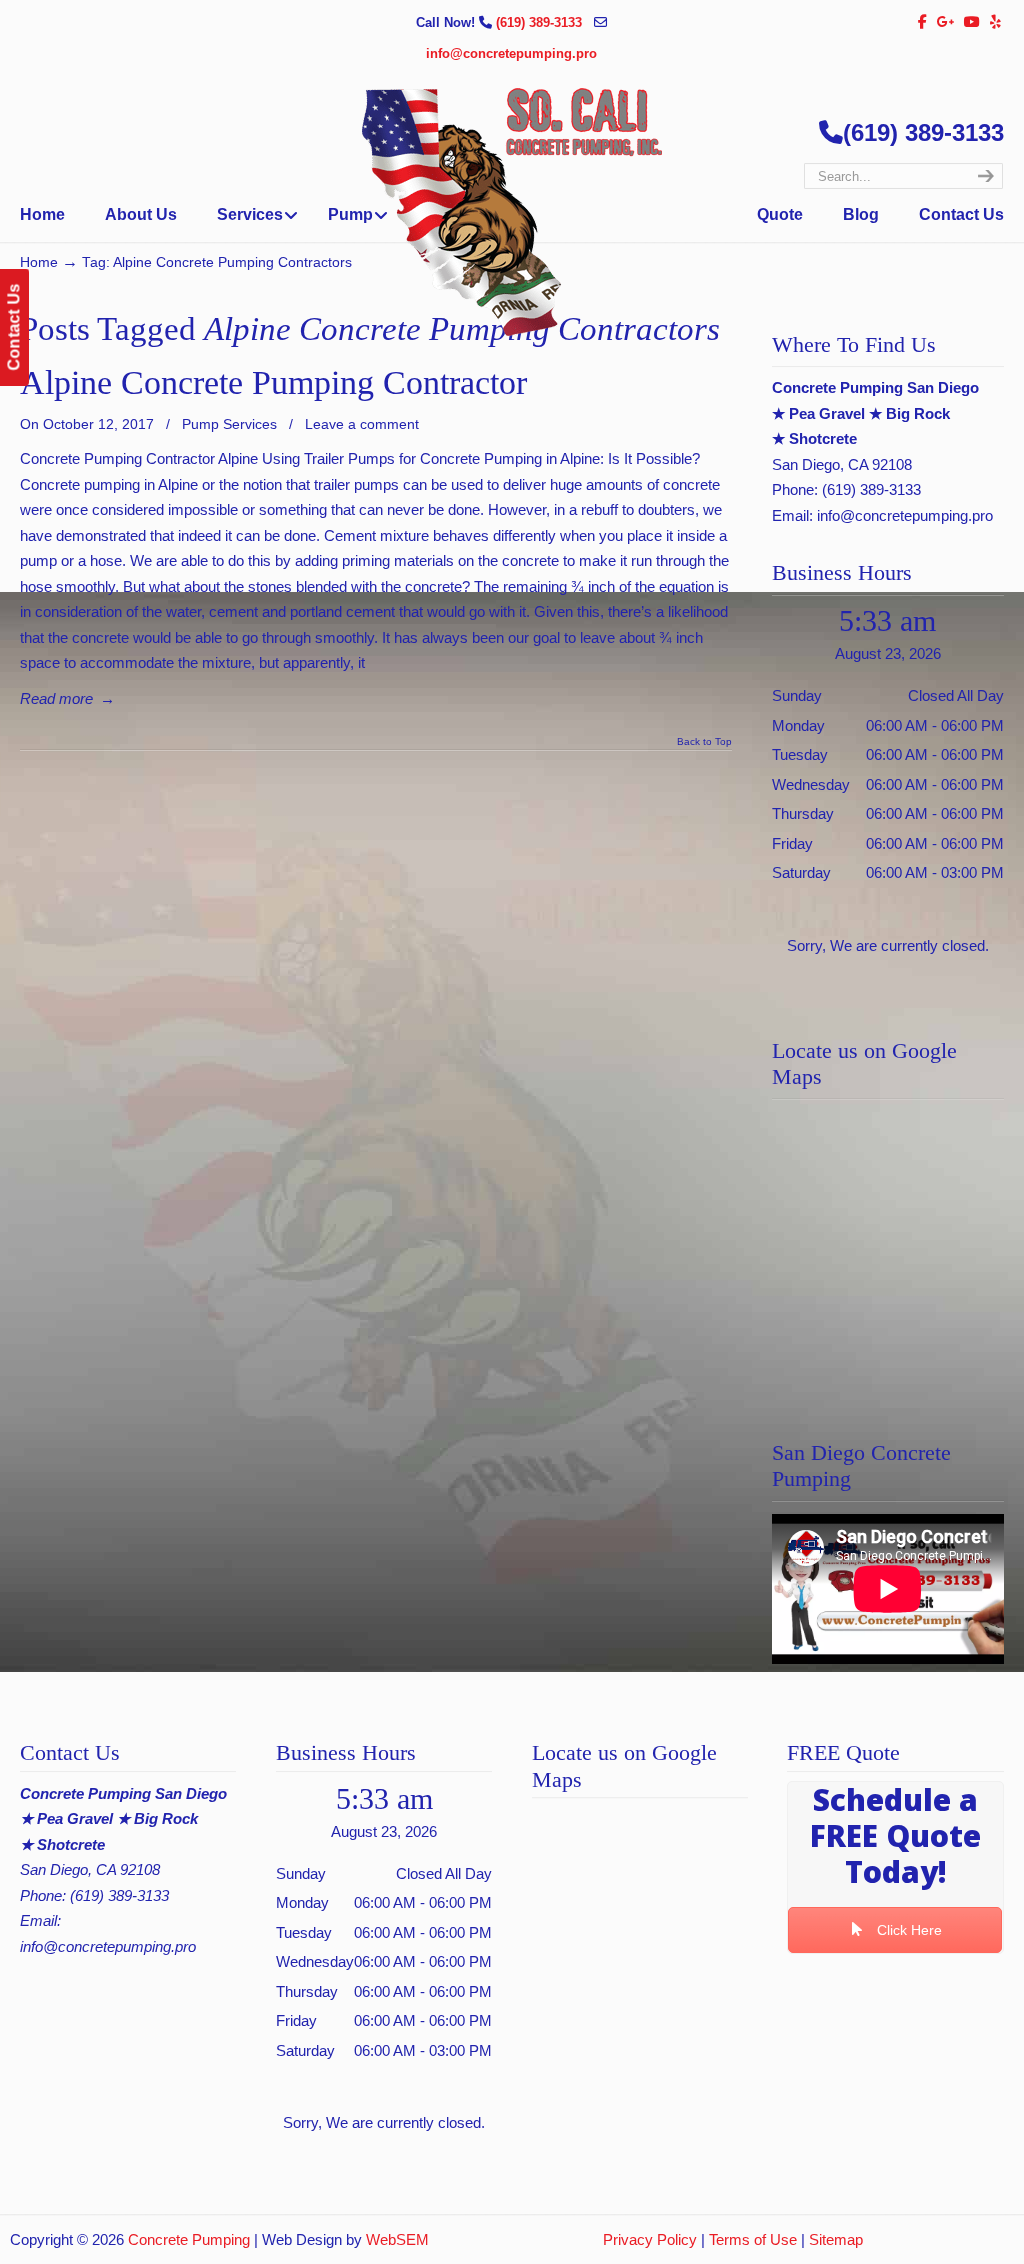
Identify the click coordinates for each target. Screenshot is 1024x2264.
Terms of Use (753, 2239)
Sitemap (836, 2239)
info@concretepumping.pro (511, 53)
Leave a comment (362, 424)
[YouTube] (973, 22)
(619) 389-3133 (541, 22)
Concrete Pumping (189, 2239)
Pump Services (229, 424)
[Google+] (946, 22)
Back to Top (704, 742)
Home (39, 262)
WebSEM (397, 2239)
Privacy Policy (650, 2239)
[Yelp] (995, 22)
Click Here (907, 1930)
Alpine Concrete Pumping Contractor (273, 382)
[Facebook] (922, 22)
